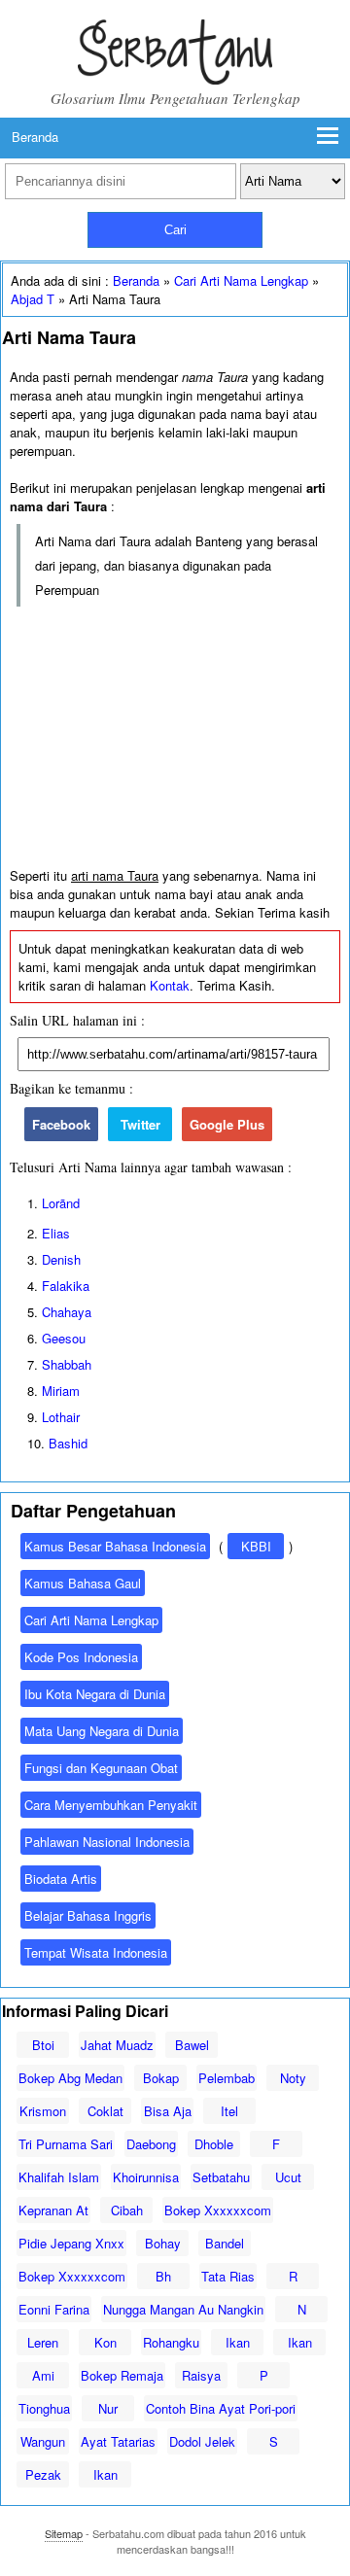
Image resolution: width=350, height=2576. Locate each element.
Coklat (105, 2111)
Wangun (43, 2441)
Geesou (64, 1338)
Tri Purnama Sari (66, 2144)
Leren (43, 2342)
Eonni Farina (54, 2309)
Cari (175, 230)
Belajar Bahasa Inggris (88, 1915)
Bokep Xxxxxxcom (218, 2210)
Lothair (61, 1417)
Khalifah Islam (59, 2177)
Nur (108, 2408)
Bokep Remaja (122, 2375)
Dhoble (214, 2144)
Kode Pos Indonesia (81, 1657)
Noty (293, 2078)
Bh (163, 2276)
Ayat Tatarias (118, 2441)
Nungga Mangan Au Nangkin (183, 2309)
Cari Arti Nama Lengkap (241, 280)
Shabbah (67, 1364)
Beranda (35, 137)
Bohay (163, 2243)
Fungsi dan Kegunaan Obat (101, 1768)
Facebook (61, 1124)
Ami (43, 2375)
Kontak (170, 985)
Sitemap (64, 2533)
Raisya (201, 2375)
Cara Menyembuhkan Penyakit (111, 1805)
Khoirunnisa (146, 2177)
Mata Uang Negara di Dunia (102, 1731)
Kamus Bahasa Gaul (83, 1583)
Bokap (161, 2078)
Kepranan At (53, 2210)
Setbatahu (221, 2177)
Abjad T (33, 299)
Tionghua (44, 2408)
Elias (56, 1233)
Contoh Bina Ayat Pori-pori (221, 2408)
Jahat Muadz (117, 2045)
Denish (61, 1259)
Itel (229, 2111)
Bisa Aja (168, 2111)
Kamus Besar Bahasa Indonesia (115, 1546)
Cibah (127, 2210)
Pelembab (227, 2078)
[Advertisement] (175, 738)
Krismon (43, 2111)
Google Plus (227, 1124)
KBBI (256, 1546)
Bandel (225, 2243)
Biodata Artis (61, 1879)
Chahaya (67, 1312)
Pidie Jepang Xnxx (71, 2243)
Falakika (66, 1286)
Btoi (43, 2045)
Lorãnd (61, 1203)
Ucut (288, 2177)
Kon (105, 2342)
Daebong (151, 2144)
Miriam (61, 1391)
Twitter (140, 1124)
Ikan (238, 2342)
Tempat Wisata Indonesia (96, 1952)
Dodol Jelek (202, 2441)
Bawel (192, 2045)
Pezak (43, 2474)
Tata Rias (228, 2276)
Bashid (68, 1443)
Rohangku (171, 2342)
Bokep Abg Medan (70, 2078)
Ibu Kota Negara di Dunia (95, 1694)
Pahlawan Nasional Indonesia (107, 1842)
